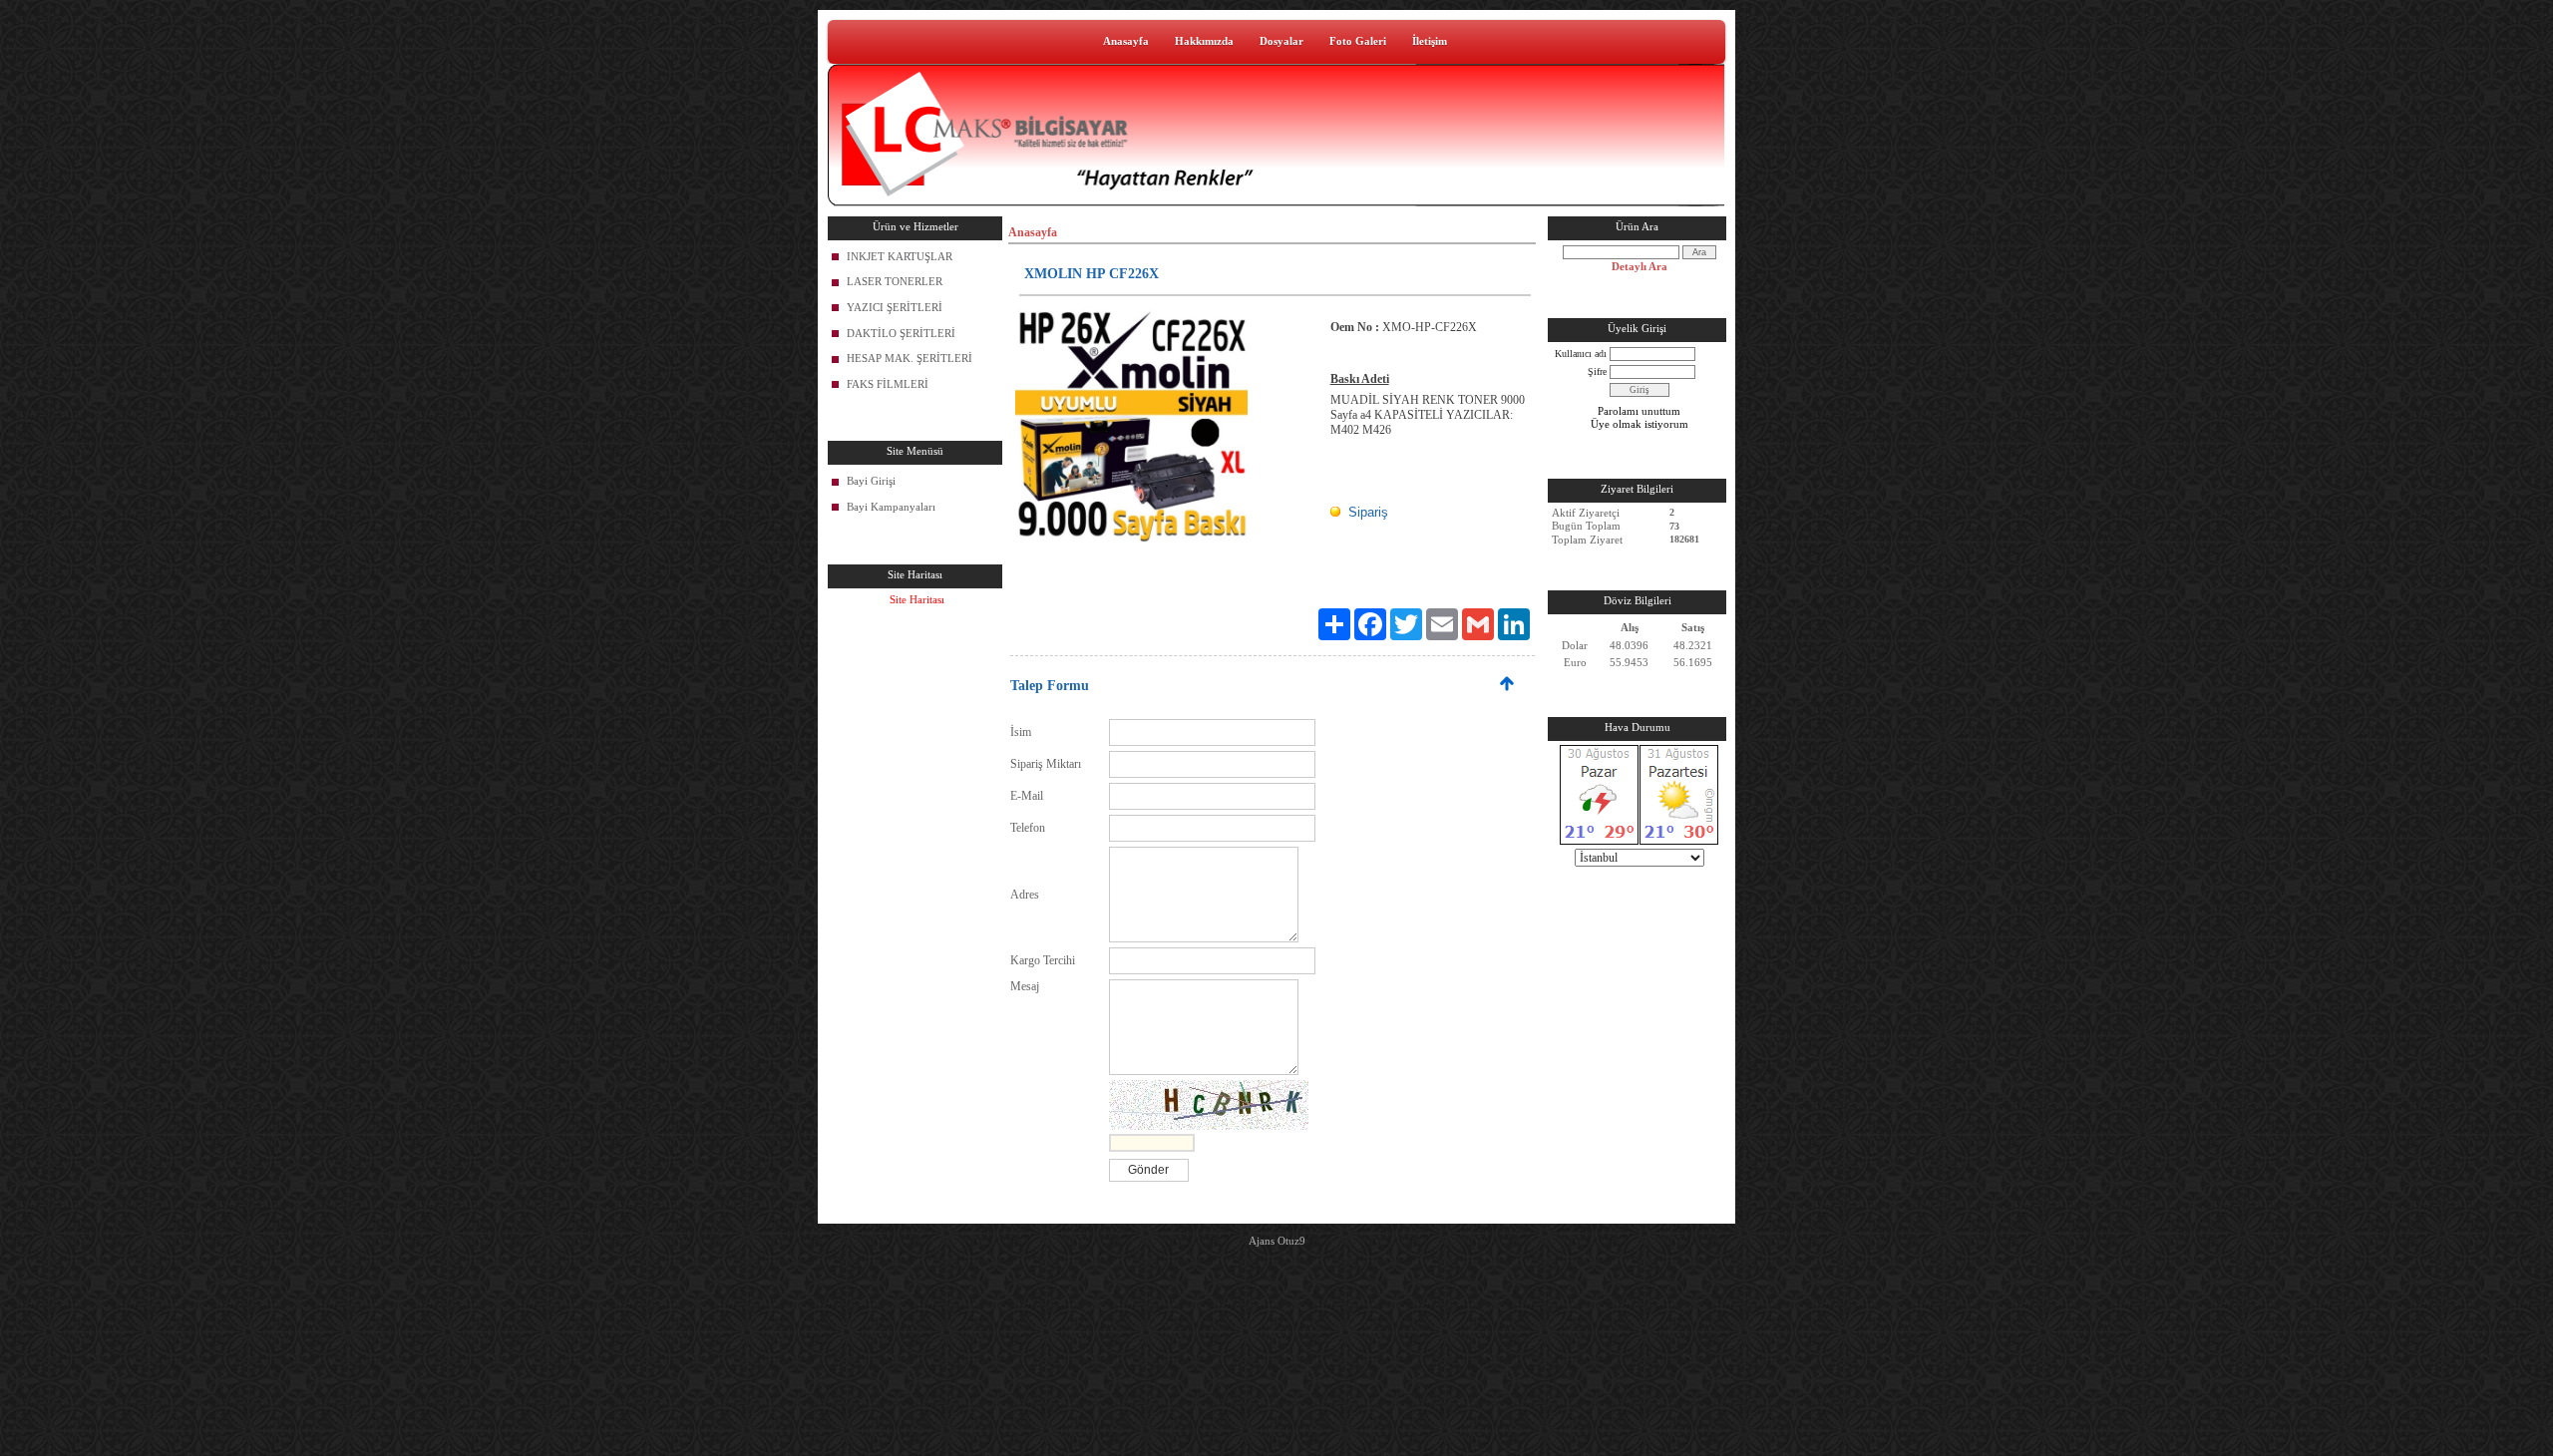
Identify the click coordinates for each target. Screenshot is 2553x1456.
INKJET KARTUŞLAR (900, 256)
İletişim (1430, 41)
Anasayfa (1126, 41)
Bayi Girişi (871, 481)
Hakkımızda (1204, 41)
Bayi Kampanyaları (891, 507)
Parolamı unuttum (1639, 411)
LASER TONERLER (895, 281)
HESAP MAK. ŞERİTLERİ (910, 358)
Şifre (1597, 371)
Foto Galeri (1358, 41)
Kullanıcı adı (1581, 354)
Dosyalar (1281, 41)
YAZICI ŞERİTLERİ (895, 307)
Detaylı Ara (1640, 266)
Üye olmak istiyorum (1640, 424)
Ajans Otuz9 (1277, 1241)
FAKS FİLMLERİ (888, 384)
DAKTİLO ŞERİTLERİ (901, 333)
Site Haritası (917, 599)
